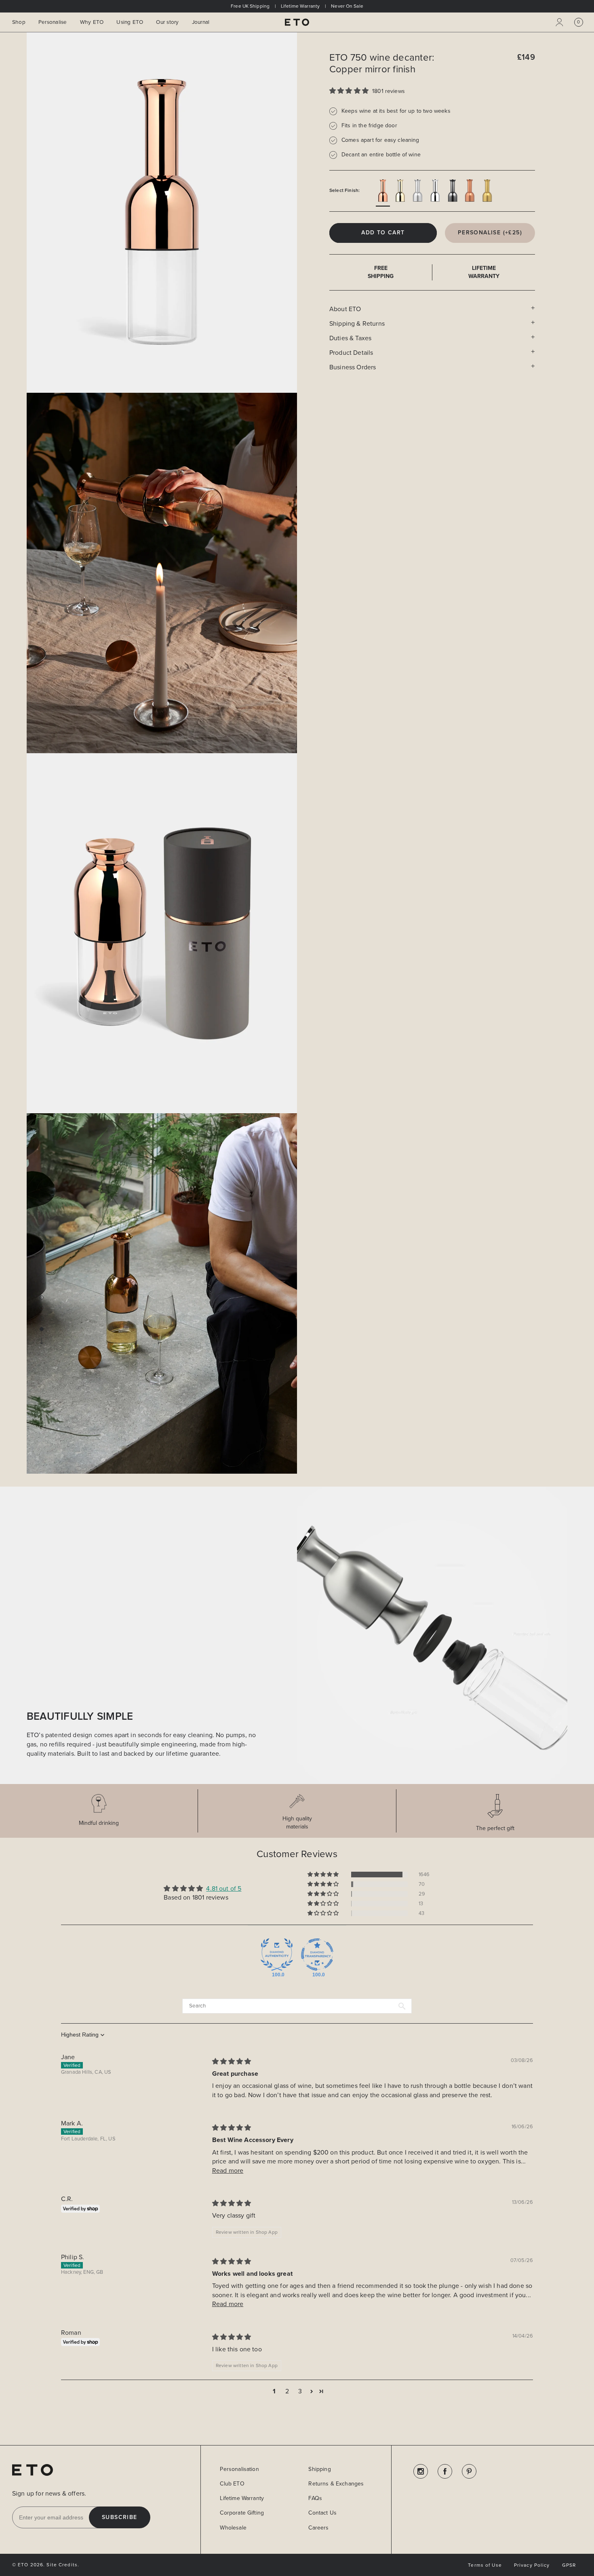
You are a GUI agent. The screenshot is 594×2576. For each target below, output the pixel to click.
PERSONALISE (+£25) (490, 233)
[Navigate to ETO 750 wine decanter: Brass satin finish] (487, 191)
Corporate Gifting (242, 2513)
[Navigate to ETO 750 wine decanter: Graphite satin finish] (452, 191)
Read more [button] (228, 2171)
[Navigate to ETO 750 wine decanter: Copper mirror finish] (383, 191)
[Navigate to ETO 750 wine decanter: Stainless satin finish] (418, 191)
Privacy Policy (532, 2565)
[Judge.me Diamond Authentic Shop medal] (277, 1955)
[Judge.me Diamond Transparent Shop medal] (317, 1955)
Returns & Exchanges (336, 2484)
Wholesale (233, 2528)
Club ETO (232, 2484)
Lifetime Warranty (242, 2498)
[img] (232, 2061)
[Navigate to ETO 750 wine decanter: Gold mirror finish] (400, 191)
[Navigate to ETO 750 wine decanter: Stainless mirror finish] (435, 191)
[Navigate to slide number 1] (42, 1297)
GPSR (569, 2565)
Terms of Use (485, 2565)
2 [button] (287, 2391)
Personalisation (239, 2469)
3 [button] (300, 2391)
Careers (318, 2528)
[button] (579, 22)
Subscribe (120, 2517)
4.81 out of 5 (224, 1888)
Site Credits (62, 2565)
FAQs (315, 2498)
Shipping (319, 2469)
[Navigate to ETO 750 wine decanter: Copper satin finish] (470, 191)
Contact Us (322, 2513)
